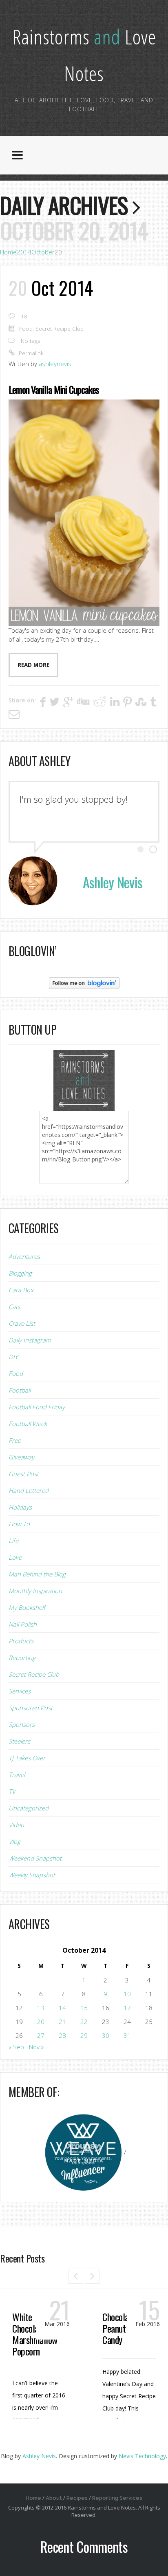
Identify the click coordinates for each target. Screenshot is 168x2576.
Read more (33, 665)
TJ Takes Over (27, 1758)
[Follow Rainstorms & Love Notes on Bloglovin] (84, 982)
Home (8, 252)
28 (62, 2035)
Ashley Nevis (39, 2456)
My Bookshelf (27, 1607)
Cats (14, 1307)
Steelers (19, 1741)
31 (127, 2035)
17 (127, 2008)
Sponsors (22, 1724)
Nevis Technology (142, 2456)
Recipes (77, 2498)
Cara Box (21, 1290)
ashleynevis (55, 364)
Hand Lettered (29, 1490)
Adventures (24, 1256)
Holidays (20, 1507)
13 (41, 2008)
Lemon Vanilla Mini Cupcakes (54, 389)
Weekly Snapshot (32, 1875)
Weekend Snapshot (35, 1858)
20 (41, 2022)
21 (62, 2022)
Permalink (31, 353)
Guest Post (24, 1474)
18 (24, 316)
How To (19, 1524)
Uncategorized (29, 1808)
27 (41, 2035)
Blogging (20, 1273)
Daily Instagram (30, 1340)
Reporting (22, 1658)
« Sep (16, 2047)
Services (20, 1691)
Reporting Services (117, 2498)
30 (106, 2035)
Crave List (22, 1323)
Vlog (14, 1841)
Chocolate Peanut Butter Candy (126, 2328)
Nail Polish (23, 1624)
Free (15, 1440)
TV (12, 1791)
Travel (17, 1775)
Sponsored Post (31, 1708)
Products (21, 1641)
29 (84, 2035)
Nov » (36, 2047)
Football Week (28, 1424)
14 (62, 2008)
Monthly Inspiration (35, 1591)
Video (16, 1825)
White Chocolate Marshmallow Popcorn (35, 2334)
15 (84, 2008)
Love (15, 1557)
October (43, 252)
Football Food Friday (37, 1407)
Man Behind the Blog (37, 1574)
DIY (13, 1357)
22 (84, 2022)
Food (26, 329)
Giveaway (21, 1457)
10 (127, 1994)
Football (20, 1390)
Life (13, 1541)
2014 (24, 252)
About (54, 2498)
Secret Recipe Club (60, 329)
